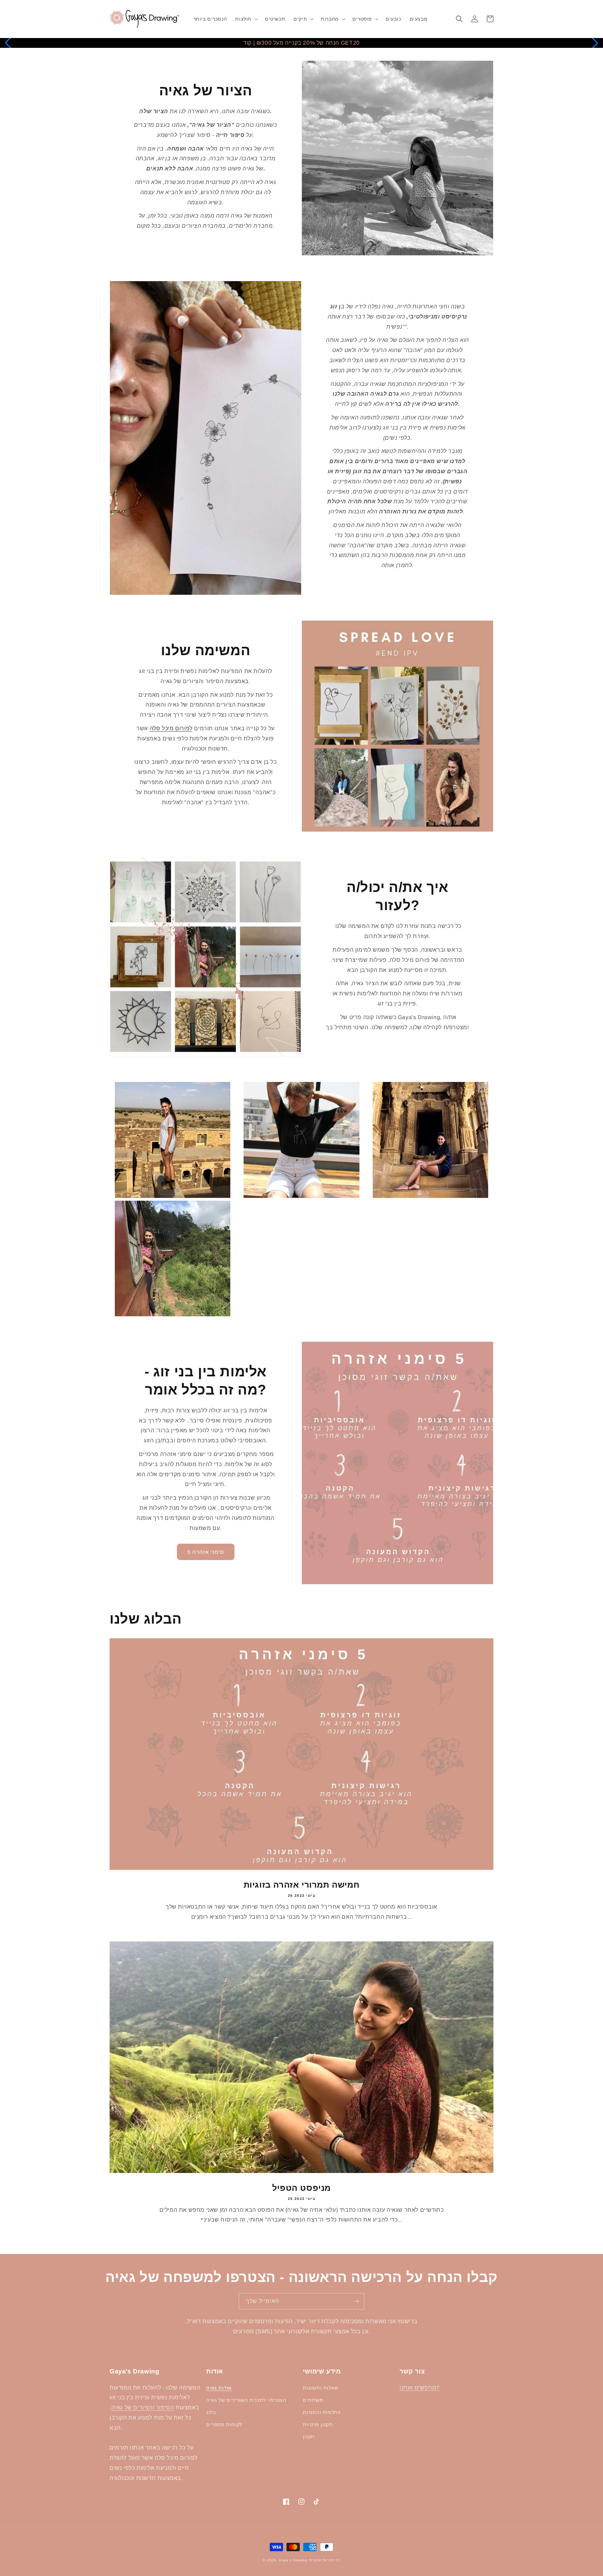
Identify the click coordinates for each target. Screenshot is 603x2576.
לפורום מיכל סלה (171, 728)
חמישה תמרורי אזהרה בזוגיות (302, 1885)
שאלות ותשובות (321, 2388)
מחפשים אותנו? (420, 2388)
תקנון (309, 2437)
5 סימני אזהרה (206, 1552)
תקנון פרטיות (318, 2424)
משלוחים (313, 2400)
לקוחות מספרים (224, 2424)
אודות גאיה (219, 2388)
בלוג (211, 2412)
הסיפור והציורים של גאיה (143, 2407)
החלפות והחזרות (322, 2412)
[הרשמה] (356, 2301)
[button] (246, 19)
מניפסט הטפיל (301, 2188)
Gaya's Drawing (293, 2560)
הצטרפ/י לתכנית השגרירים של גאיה (246, 2400)
